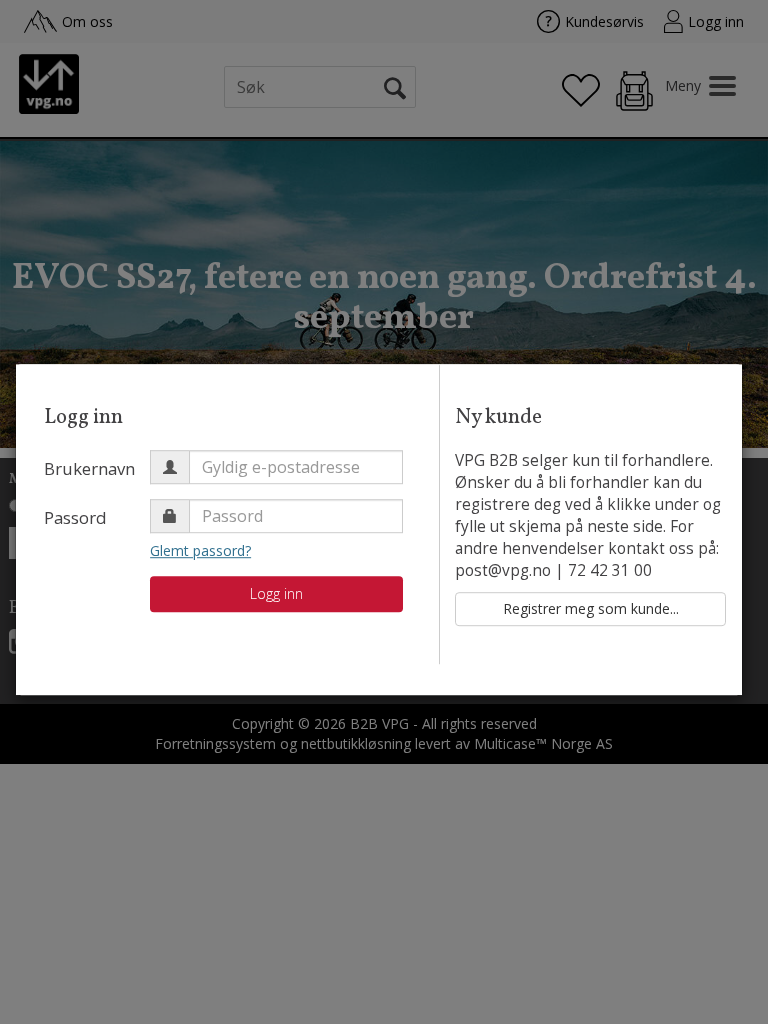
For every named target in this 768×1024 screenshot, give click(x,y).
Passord (75, 517)
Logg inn (276, 593)
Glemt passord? (200, 550)
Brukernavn (89, 468)
